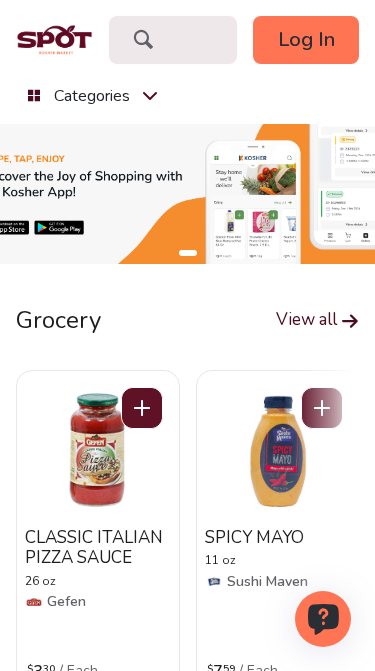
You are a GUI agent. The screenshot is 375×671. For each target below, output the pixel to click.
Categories (92, 96)
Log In (306, 39)
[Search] (143, 42)
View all (308, 320)
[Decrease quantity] (142, 408)
